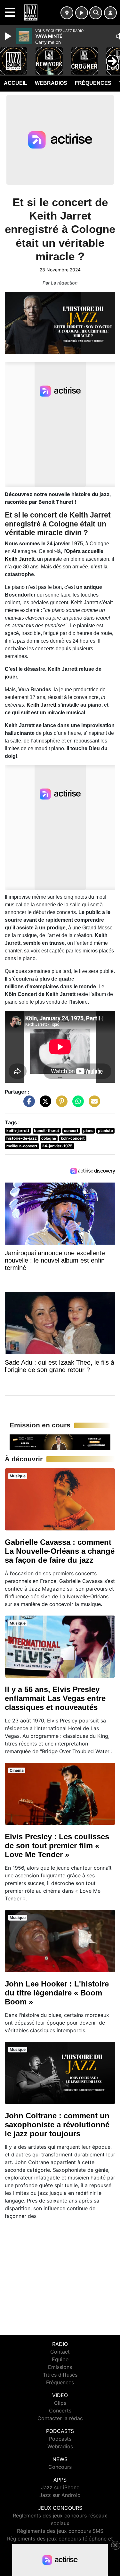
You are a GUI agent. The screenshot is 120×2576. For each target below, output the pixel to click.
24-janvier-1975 (57, 1146)
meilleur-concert (22, 1146)
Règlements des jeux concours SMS (60, 2531)
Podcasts (60, 2439)
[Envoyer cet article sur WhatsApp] (76, 1104)
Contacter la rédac (60, 2418)
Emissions (60, 2367)
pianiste (105, 1131)
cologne (49, 1138)
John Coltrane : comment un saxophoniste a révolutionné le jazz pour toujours (57, 2125)
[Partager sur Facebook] (28, 1104)
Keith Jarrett (20, 559)
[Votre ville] (67, 13)
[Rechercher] (96, 13)
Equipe (60, 2359)
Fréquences (93, 83)
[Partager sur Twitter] (44, 1104)
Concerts (60, 2411)
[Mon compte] (110, 13)
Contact (60, 2352)
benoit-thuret (47, 1131)
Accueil (16, 83)
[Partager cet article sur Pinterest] (60, 1104)
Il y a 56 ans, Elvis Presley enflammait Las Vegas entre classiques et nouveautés (55, 1698)
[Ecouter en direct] (82, 13)
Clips (60, 2403)
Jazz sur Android (60, 2495)
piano (88, 1131)
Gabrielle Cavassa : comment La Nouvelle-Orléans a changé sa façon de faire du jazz (60, 1551)
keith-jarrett (18, 1131)
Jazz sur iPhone (60, 2487)
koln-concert (73, 1138)
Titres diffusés (60, 2375)
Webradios (51, 83)
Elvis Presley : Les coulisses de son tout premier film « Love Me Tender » (57, 1846)
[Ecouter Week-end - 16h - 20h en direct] (60, 1442)
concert (71, 1131)
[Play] (9, 36)
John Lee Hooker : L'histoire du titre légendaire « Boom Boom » (57, 1993)
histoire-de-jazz (22, 1138)
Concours (60, 2467)
